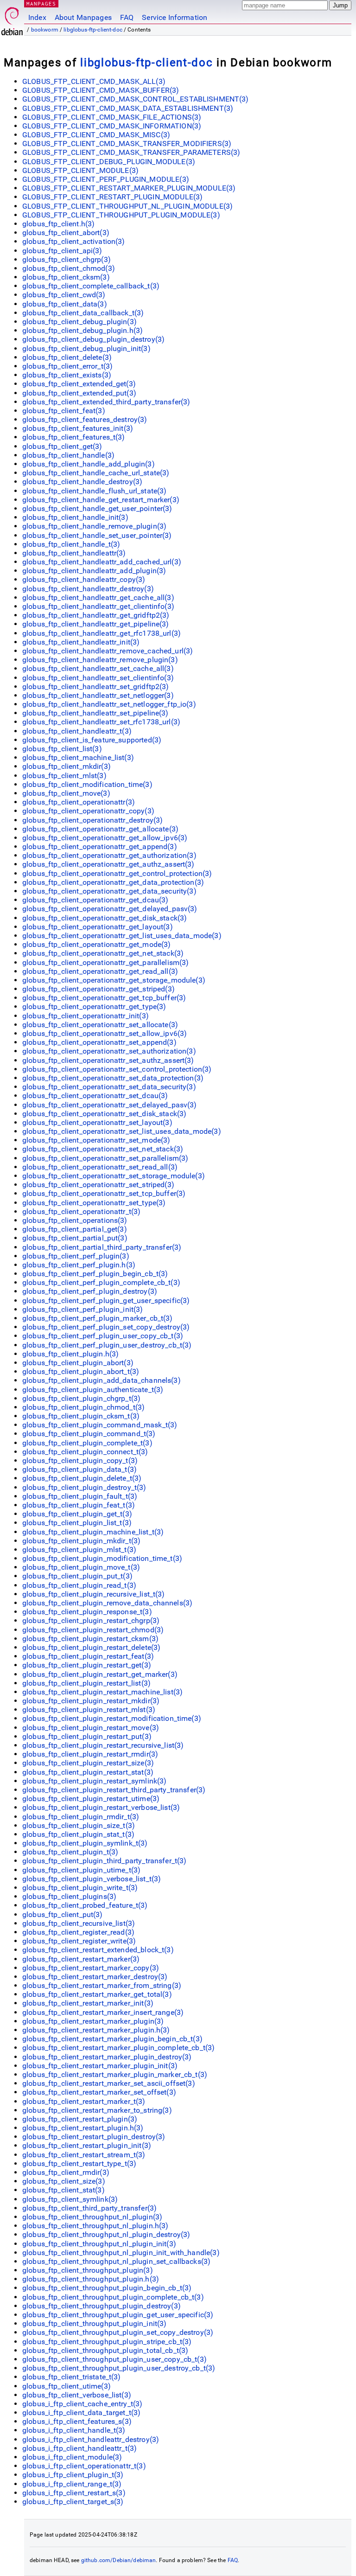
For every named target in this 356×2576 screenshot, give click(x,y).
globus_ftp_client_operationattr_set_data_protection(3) (113, 1078)
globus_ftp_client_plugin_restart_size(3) (88, 1763)
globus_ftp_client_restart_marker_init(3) (88, 2003)
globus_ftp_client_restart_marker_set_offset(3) (99, 2092)
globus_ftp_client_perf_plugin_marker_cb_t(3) (98, 1318)
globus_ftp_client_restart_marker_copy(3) (91, 1968)
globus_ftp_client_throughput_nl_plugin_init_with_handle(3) (121, 2253)
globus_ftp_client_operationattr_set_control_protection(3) (117, 1069)
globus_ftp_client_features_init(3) (78, 428)
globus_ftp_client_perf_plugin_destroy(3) (90, 1291)
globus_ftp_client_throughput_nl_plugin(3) (92, 2217)
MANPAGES (41, 3)
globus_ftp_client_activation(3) (74, 241)
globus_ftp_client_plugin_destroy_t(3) (84, 1487)
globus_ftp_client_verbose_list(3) (77, 2395)
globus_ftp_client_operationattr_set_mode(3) (96, 1140)
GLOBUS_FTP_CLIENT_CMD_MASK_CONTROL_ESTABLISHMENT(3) (136, 99)
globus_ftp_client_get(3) (62, 446)
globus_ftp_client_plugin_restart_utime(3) (91, 1799)
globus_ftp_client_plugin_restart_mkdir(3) (91, 1701)
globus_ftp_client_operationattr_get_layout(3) (98, 927)
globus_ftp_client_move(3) (66, 793)
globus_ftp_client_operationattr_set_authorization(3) (109, 1051)
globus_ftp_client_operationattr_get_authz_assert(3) (108, 864)
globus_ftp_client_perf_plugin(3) (76, 1256)
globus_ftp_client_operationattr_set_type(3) (94, 1203)
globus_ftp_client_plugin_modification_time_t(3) (102, 1558)
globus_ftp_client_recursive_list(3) (79, 1923)
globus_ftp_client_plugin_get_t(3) (77, 1514)
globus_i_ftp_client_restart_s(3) (74, 2493)
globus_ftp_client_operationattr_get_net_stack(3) (103, 953)
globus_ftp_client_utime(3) (67, 2386)
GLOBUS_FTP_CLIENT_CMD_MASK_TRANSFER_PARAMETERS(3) (131, 152)
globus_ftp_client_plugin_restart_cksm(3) (90, 1639)
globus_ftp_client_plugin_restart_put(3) (87, 1736)
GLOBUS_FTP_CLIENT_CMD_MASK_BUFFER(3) (101, 90)
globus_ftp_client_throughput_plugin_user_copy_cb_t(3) (114, 2359)
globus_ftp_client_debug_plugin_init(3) (86, 348)
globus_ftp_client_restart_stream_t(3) (84, 2155)
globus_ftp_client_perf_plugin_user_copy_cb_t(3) (103, 1336)
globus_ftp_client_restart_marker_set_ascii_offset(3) (109, 2083)
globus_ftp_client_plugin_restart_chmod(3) (93, 1630)
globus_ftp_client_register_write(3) (79, 1941)
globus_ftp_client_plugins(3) (69, 1896)
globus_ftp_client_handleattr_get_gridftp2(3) (96, 615)
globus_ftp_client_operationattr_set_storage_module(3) (114, 1176)
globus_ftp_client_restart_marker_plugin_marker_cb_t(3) (115, 2074)
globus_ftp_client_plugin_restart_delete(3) (91, 1647)
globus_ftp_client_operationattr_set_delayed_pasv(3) (110, 1105)
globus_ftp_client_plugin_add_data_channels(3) (102, 1380)
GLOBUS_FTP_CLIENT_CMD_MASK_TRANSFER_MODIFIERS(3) (127, 144)
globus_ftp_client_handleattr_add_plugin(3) (94, 571)
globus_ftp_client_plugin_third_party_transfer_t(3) (105, 1861)
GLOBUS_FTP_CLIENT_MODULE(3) (80, 170)
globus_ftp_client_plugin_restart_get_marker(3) (100, 1674)
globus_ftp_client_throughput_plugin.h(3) (91, 2279)
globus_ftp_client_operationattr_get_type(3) (94, 1007)
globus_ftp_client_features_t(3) (74, 437)
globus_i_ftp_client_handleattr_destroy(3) (91, 2439)
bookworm (45, 30)
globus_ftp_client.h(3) (58, 224)
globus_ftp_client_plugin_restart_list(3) (86, 1683)
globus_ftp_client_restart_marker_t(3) (84, 2101)
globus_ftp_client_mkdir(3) (67, 766)
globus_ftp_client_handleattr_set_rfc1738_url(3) (101, 722)
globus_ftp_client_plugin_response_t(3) (87, 1612)
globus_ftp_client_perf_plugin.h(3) (79, 1265)
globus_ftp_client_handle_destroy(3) (82, 482)
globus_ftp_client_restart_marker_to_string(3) (97, 2110)
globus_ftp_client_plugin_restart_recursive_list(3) (103, 1745)
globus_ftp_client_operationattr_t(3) (81, 1211)
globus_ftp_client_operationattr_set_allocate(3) (100, 1025)
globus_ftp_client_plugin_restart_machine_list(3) (102, 1692)
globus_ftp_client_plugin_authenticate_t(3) (93, 1390)
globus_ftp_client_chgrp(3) (67, 259)
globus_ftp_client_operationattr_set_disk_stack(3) (104, 1114)
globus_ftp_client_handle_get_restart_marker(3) (101, 500)
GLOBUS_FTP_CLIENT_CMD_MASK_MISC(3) (96, 135)
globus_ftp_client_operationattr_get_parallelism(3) (106, 962)
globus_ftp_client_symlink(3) (70, 2199)
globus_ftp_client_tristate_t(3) (72, 2377)
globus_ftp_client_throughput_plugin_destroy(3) (102, 2306)
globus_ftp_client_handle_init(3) (75, 517)
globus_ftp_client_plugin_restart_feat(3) (88, 1656)
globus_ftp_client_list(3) (62, 749)
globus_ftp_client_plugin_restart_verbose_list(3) (101, 1807)
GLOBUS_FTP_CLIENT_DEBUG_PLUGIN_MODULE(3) (109, 162)
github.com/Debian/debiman (119, 2560)
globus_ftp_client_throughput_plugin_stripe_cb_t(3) (107, 2342)
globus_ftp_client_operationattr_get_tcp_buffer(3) (104, 998)
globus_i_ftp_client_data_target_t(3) (81, 2413)
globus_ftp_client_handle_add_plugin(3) (89, 464)
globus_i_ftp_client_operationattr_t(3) (84, 2466)
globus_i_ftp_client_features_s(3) (77, 2421)
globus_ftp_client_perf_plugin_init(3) (83, 1309)
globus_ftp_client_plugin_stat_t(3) (78, 1834)
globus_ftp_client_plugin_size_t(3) (79, 1825)
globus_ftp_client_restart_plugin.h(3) (83, 2128)
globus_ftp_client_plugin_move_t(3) (81, 1567)
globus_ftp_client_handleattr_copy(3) (84, 579)
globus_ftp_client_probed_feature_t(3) (85, 1905)
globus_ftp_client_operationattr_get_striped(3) (99, 989)
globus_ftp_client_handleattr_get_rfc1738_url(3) (102, 633)
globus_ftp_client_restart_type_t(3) (79, 2164)
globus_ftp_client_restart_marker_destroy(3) (95, 1977)
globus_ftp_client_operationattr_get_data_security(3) (109, 891)
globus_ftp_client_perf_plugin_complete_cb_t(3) (101, 1282)
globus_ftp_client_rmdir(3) (66, 2172)
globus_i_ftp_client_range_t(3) (72, 2484)
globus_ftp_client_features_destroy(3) (85, 419)
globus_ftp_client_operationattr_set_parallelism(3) (105, 1158)
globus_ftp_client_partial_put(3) (75, 1238)
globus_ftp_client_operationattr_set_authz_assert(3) (108, 1060)
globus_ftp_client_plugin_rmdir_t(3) (81, 1817)
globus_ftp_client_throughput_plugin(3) (88, 2270)
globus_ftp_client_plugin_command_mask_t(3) (100, 1425)
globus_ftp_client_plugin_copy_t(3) (80, 1461)
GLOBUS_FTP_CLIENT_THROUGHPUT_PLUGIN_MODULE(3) (121, 215)
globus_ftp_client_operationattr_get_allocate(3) (100, 829)
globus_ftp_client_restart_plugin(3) (80, 2119)
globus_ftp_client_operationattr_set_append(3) (99, 1042)
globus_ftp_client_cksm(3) (66, 277)
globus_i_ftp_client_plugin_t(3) (73, 2475)
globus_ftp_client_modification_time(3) (87, 784)
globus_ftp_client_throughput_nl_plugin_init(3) (99, 2244)
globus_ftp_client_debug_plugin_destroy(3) (93, 339)
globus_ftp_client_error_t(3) (67, 366)
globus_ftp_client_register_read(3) (78, 1932)
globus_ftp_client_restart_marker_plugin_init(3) (100, 2066)
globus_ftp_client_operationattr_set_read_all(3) (100, 1167)
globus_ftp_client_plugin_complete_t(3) (87, 1443)
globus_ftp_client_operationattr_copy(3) (88, 811)
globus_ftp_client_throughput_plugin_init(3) (94, 2324)
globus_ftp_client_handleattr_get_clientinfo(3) (98, 606)
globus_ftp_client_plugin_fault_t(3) (80, 1496)
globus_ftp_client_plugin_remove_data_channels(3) (107, 1603)
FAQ (127, 17)
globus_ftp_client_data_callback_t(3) (83, 313)
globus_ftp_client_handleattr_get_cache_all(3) (98, 598)
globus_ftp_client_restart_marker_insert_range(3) (103, 2012)
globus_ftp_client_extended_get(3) (79, 384)
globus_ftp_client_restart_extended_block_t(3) (98, 1950)
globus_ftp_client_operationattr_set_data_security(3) (109, 1087)
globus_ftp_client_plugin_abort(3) (78, 1363)
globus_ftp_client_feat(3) (64, 411)
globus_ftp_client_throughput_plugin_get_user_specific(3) (118, 2315)
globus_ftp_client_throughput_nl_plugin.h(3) (95, 2226)
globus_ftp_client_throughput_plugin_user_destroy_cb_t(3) (119, 2368)
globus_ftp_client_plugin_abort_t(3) (81, 1371)
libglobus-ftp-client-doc (93, 30)
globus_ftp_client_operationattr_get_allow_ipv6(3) (105, 838)
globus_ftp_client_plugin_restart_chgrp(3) (91, 1620)
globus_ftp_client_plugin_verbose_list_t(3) (92, 1879)
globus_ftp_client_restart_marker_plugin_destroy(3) (107, 2057)
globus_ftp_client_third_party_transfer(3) (89, 2208)
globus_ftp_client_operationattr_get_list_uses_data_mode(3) (122, 936)
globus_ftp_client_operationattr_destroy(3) (92, 820)
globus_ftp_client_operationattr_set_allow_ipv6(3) (105, 1033)
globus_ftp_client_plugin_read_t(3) (79, 1585)
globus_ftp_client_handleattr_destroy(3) (88, 589)
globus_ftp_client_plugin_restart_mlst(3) (89, 1710)
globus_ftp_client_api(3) (62, 251)
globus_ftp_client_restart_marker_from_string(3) (102, 1985)
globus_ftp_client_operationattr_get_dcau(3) (95, 900)
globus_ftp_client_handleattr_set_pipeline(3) (95, 713)
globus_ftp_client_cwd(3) (64, 295)
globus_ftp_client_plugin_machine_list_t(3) (93, 1532)
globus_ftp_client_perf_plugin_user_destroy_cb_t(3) (107, 1345)
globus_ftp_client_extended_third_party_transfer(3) (106, 402)
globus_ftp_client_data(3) (65, 304)
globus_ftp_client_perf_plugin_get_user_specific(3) (106, 1301)
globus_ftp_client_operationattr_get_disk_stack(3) (105, 918)
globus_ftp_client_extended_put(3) (79, 393)
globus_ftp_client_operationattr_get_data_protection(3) (113, 882)
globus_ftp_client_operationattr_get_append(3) (100, 847)
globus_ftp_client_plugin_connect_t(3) (85, 1452)
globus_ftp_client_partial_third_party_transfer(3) (102, 1247)
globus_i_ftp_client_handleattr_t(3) (79, 2448)
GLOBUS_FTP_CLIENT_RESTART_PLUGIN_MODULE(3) (112, 197)
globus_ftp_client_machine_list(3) (78, 757)
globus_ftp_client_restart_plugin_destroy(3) (94, 2137)
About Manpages (83, 17)
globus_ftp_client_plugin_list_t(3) (77, 1523)
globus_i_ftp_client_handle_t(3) (74, 2430)
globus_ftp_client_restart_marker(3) (81, 1959)
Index (37, 17)
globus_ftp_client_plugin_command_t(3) (89, 1434)
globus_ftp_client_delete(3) (67, 357)
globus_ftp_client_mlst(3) (64, 776)
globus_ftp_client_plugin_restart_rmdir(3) (90, 1754)
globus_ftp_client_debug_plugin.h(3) (83, 330)
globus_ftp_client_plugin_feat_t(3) (79, 1505)
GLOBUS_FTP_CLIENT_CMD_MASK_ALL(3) (94, 81)
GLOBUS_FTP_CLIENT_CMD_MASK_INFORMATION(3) (112, 126)
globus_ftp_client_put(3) (63, 1914)
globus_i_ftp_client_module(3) (72, 2457)
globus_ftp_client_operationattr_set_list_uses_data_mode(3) (122, 1131)
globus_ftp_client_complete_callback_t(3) (91, 286)
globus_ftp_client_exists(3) (67, 375)
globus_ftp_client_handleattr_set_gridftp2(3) (96, 687)
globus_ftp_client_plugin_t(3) (70, 1852)
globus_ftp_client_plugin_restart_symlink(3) (94, 1781)
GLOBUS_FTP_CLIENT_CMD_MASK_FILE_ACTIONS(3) (112, 117)
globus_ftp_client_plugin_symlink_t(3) (85, 1843)
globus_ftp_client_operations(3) (75, 1220)
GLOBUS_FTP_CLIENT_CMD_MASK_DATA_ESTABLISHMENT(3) (128, 108)
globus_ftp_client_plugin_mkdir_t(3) (81, 1541)
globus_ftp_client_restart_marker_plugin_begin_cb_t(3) (112, 2039)
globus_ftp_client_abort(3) (66, 233)
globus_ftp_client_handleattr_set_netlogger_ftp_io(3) (109, 704)
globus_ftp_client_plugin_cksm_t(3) (81, 1416)
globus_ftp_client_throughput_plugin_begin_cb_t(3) (107, 2288)
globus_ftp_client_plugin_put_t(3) (77, 1576)
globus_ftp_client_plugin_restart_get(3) (87, 1665)
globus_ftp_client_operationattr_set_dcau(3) (95, 1096)
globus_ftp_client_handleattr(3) (74, 553)
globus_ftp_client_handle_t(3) (71, 544)
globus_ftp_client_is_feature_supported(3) (92, 740)
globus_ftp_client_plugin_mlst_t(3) (79, 1550)
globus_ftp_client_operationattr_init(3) (86, 1016)
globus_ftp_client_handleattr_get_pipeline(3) (96, 624)
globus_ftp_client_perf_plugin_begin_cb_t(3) (95, 1274)
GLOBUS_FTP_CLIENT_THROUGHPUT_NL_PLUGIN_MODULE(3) (127, 206)
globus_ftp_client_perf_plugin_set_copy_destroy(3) (106, 1327)
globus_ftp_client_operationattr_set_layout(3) (97, 1122)
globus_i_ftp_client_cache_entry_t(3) (82, 2404)
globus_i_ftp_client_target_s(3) (73, 2502)
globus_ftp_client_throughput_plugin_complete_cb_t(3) (113, 2297)
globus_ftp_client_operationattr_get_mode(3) (96, 944)
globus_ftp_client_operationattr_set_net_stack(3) (103, 1149)
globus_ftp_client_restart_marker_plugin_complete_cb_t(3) (118, 2048)
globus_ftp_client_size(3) (64, 2181)
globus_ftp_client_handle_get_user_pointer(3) (97, 508)
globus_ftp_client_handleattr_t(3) (77, 731)
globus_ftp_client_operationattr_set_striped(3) (98, 1185)
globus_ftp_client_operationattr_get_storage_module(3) (114, 980)
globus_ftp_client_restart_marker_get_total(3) (97, 1994)
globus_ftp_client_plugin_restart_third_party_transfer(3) (114, 1790)
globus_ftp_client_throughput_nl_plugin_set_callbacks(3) (116, 2261)
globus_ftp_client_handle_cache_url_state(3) (96, 473)
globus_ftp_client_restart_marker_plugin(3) (93, 2021)
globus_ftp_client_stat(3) (64, 2190)
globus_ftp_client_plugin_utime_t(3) (81, 1870)
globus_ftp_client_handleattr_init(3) (81, 642)
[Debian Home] (12, 19)
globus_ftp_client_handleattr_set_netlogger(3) (98, 695)
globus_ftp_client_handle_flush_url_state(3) (94, 491)
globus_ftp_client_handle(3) (68, 455)
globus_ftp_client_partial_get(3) (75, 1229)
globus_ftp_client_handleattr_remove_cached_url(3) (108, 651)
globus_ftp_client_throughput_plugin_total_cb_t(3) (105, 2350)
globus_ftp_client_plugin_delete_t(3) (82, 1478)
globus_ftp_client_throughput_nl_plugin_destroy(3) (106, 2234)
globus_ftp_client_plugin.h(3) (70, 1354)
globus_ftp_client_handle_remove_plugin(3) (94, 526)
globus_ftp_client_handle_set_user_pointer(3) (97, 535)
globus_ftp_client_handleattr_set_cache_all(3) (98, 668)
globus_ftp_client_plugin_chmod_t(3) (83, 1407)
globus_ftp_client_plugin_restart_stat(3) (88, 1772)
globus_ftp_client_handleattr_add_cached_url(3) (102, 562)
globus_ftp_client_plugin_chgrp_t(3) (81, 1398)
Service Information (175, 17)
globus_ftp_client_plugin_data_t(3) (79, 1469)
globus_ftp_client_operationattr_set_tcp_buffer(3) (104, 1193)
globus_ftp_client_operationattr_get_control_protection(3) (117, 873)
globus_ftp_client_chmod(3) (69, 268)
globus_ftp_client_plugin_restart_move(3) (91, 1728)
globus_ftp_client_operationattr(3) (79, 802)
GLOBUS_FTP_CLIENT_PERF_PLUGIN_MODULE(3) (106, 179)
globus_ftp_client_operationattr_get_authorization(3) (109, 855)
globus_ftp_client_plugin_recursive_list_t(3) (94, 1594)
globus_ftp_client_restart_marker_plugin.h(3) (96, 2030)
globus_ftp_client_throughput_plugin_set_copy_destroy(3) (118, 2332)
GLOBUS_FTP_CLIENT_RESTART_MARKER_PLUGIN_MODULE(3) (129, 188)
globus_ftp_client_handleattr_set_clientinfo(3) (98, 678)
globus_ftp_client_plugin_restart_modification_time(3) (112, 1718)
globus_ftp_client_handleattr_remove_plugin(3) (100, 660)
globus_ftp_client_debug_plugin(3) (79, 322)
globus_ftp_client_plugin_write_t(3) (80, 1888)
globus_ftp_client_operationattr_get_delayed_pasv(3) (110, 909)
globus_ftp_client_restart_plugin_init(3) (87, 2145)
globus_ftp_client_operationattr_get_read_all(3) (100, 971)
